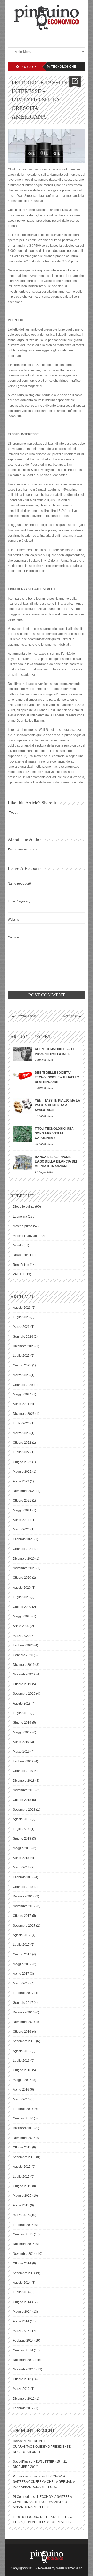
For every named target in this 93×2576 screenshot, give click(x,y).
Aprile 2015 (21, 2205)
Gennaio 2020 (23, 1655)
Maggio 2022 (22, 1472)
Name (19, 884)
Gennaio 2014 (23, 2350)
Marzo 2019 (21, 1752)
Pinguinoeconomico (22, 849)
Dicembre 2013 (24, 2360)
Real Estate (21, 1265)
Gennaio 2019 (23, 1771)
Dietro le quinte (24, 1207)
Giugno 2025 (22, 1365)
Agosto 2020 (22, 1588)
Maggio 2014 (22, 2312)
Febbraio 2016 (23, 2109)
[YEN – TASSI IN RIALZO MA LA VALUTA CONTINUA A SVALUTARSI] (23, 1106)
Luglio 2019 (21, 1713)
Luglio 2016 (21, 2061)
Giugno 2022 (22, 1462)
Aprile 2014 (21, 2321)
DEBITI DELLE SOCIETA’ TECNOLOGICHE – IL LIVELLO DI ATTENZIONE (57, 1077)
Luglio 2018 (21, 1829)
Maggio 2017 (22, 1964)
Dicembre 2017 (24, 1896)
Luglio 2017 (21, 1945)
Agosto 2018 (22, 1819)
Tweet (13, 813)
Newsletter (20, 1255)
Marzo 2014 (21, 2331)
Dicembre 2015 (24, 2128)
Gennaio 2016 (23, 2118)
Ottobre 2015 (22, 2147)
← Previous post (24, 1016)
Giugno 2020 (22, 1607)
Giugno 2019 (22, 1723)
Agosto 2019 (22, 1703)
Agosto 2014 (22, 2283)
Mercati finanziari (25, 1236)
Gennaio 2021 (23, 1549)
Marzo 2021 (21, 1529)
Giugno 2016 (22, 2070)
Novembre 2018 (24, 1790)
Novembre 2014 (24, 2254)
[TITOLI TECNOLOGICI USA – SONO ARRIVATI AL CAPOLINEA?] (23, 1134)
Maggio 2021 (22, 1510)
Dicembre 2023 (24, 1414)
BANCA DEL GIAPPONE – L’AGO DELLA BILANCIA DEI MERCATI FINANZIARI (56, 1161)
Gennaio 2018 (23, 1887)
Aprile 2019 (21, 1742)
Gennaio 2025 (23, 1385)
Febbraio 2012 (23, 2408)
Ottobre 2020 (22, 1578)
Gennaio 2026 (23, 1337)
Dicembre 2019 (24, 1665)
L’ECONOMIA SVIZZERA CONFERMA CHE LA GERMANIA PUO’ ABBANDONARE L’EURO (44, 2482)
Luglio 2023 (21, 1423)
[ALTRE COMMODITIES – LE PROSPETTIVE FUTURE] (23, 1054)
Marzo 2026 (21, 1327)
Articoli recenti (32, 1037)
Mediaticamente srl (69, 2568)
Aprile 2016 (21, 2090)
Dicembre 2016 (24, 2012)
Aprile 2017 (21, 1974)
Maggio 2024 (22, 1394)
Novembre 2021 (24, 1491)
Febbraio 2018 (23, 1877)
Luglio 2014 (21, 2292)
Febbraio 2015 (23, 2225)
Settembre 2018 (24, 1810)
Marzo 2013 (21, 2389)
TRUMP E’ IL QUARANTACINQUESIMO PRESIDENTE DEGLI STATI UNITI (42, 2447)
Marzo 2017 (21, 1983)
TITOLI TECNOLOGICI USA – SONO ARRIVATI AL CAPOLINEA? (56, 1133)
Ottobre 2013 (22, 2379)
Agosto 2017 (22, 1935)
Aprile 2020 (21, 1626)
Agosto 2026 (22, 1308)
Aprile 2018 (21, 1858)
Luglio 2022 (21, 1452)
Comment (15, 937)
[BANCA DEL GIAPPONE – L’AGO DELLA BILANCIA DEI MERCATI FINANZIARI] (23, 1162)
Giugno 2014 (22, 2302)
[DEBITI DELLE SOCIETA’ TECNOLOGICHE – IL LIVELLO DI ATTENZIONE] (23, 1075)
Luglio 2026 (21, 1317)
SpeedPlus (21, 2462)
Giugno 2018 (22, 1839)
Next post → (72, 1016)
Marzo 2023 (21, 1433)
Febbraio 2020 (23, 1645)
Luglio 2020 (21, 1597)
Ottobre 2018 (22, 1800)
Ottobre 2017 (22, 1916)
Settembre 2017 (24, 1926)
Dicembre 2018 (24, 1781)
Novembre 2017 (24, 1906)
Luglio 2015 (21, 2177)
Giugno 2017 (22, 1954)
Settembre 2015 (24, 2157)
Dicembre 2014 (24, 2244)
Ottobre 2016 (22, 2032)
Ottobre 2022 (22, 1443)
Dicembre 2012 (24, 2399)
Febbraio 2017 (23, 1993)
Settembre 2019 (24, 1694)
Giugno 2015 (22, 2186)
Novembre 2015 (24, 2138)
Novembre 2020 (24, 1568)
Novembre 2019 (24, 1674)
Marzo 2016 (21, 2099)
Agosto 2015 (22, 2167)
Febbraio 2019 (23, 1761)
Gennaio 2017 (23, 2003)
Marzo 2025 (21, 1375)
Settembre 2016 (24, 2041)
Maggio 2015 (22, 2196)
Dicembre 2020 (24, 1559)
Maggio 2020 (22, 1616)
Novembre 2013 (24, 2369)
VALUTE (19, 1274)
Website (13, 920)
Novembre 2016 (24, 2022)
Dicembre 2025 (24, 1346)
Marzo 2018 (21, 1867)
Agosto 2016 (22, 2051)
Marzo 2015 (21, 2215)
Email (19, 901)
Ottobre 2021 (22, 1501)
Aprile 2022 (21, 1481)
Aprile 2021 (21, 1520)
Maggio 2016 (22, 2080)
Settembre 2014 (24, 2273)
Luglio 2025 (21, 1356)
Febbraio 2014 (23, 2341)
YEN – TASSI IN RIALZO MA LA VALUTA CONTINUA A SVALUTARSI (57, 1105)
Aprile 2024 (21, 1404)
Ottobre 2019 (22, 1684)
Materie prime (23, 1226)
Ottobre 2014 (22, 2263)
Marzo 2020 (21, 1636)
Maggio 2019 (22, 1732)
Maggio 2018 (22, 1848)
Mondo (18, 1245)
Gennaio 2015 (23, 2234)
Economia (20, 1216)
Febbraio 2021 (23, 1539)
